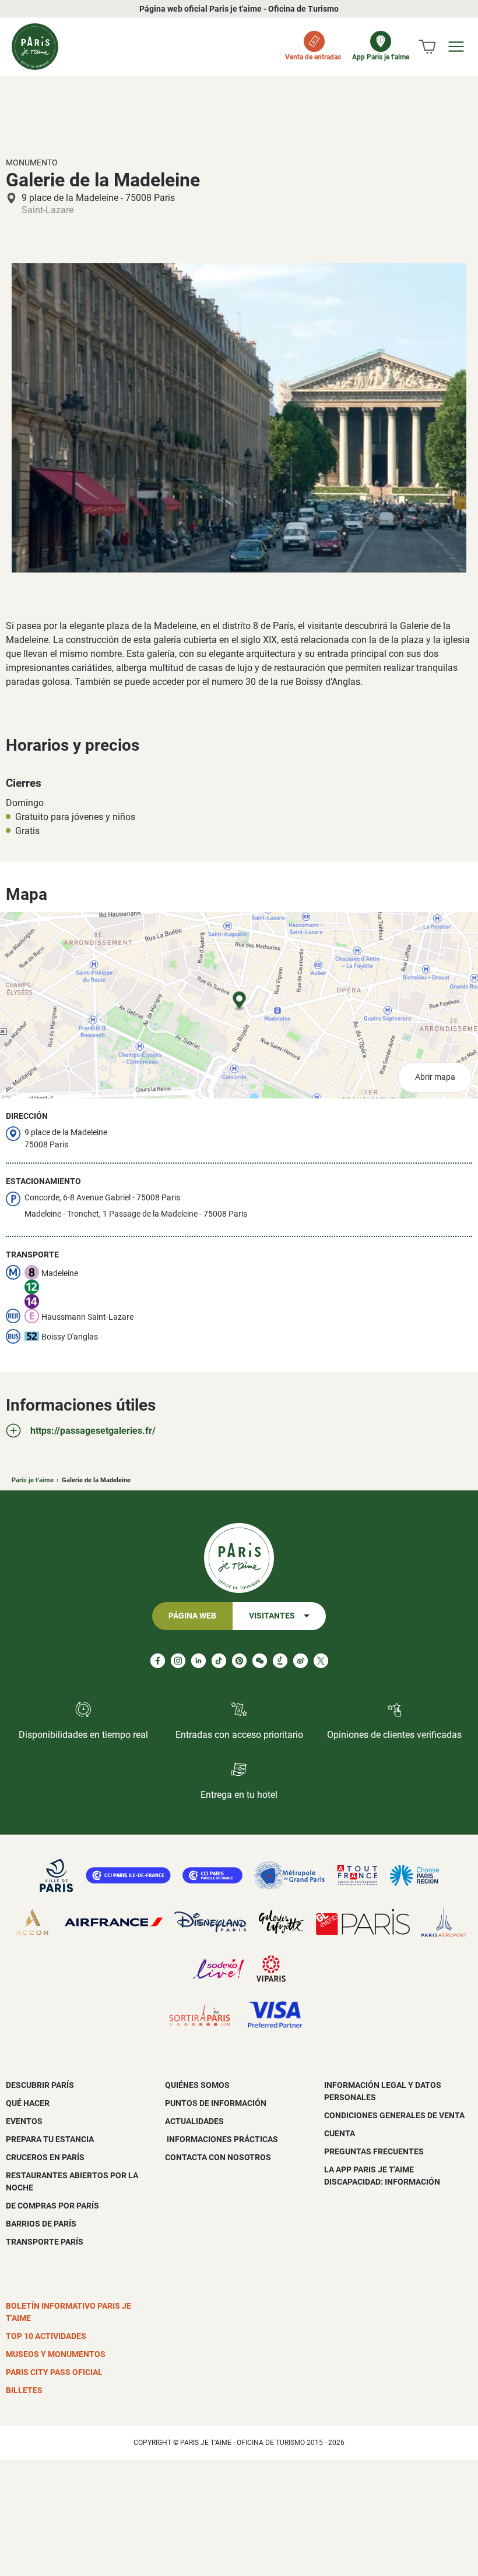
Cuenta (340, 2133)
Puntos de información (216, 2103)
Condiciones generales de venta (394, 2115)
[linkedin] (198, 1661)
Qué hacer (28, 2103)
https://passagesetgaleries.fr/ (93, 1431)
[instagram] (178, 1661)
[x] (321, 1661)
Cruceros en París (45, 2157)
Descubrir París (40, 2085)
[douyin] (280, 1661)
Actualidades (194, 2121)
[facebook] (158, 1661)
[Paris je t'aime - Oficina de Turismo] (35, 47)
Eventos (24, 2121)
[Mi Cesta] (427, 47)
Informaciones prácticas (222, 2139)
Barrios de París (41, 2224)
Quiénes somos (197, 2085)
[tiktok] (219, 1661)
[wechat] (260, 1661)
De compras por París (52, 2206)
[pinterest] (239, 1661)
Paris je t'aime (33, 1480)
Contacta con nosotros (218, 2157)
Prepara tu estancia (50, 2139)
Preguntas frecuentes (374, 2151)
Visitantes (272, 1616)
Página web (192, 1616)
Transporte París (45, 2242)
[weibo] (300, 1661)
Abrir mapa (435, 1077)
